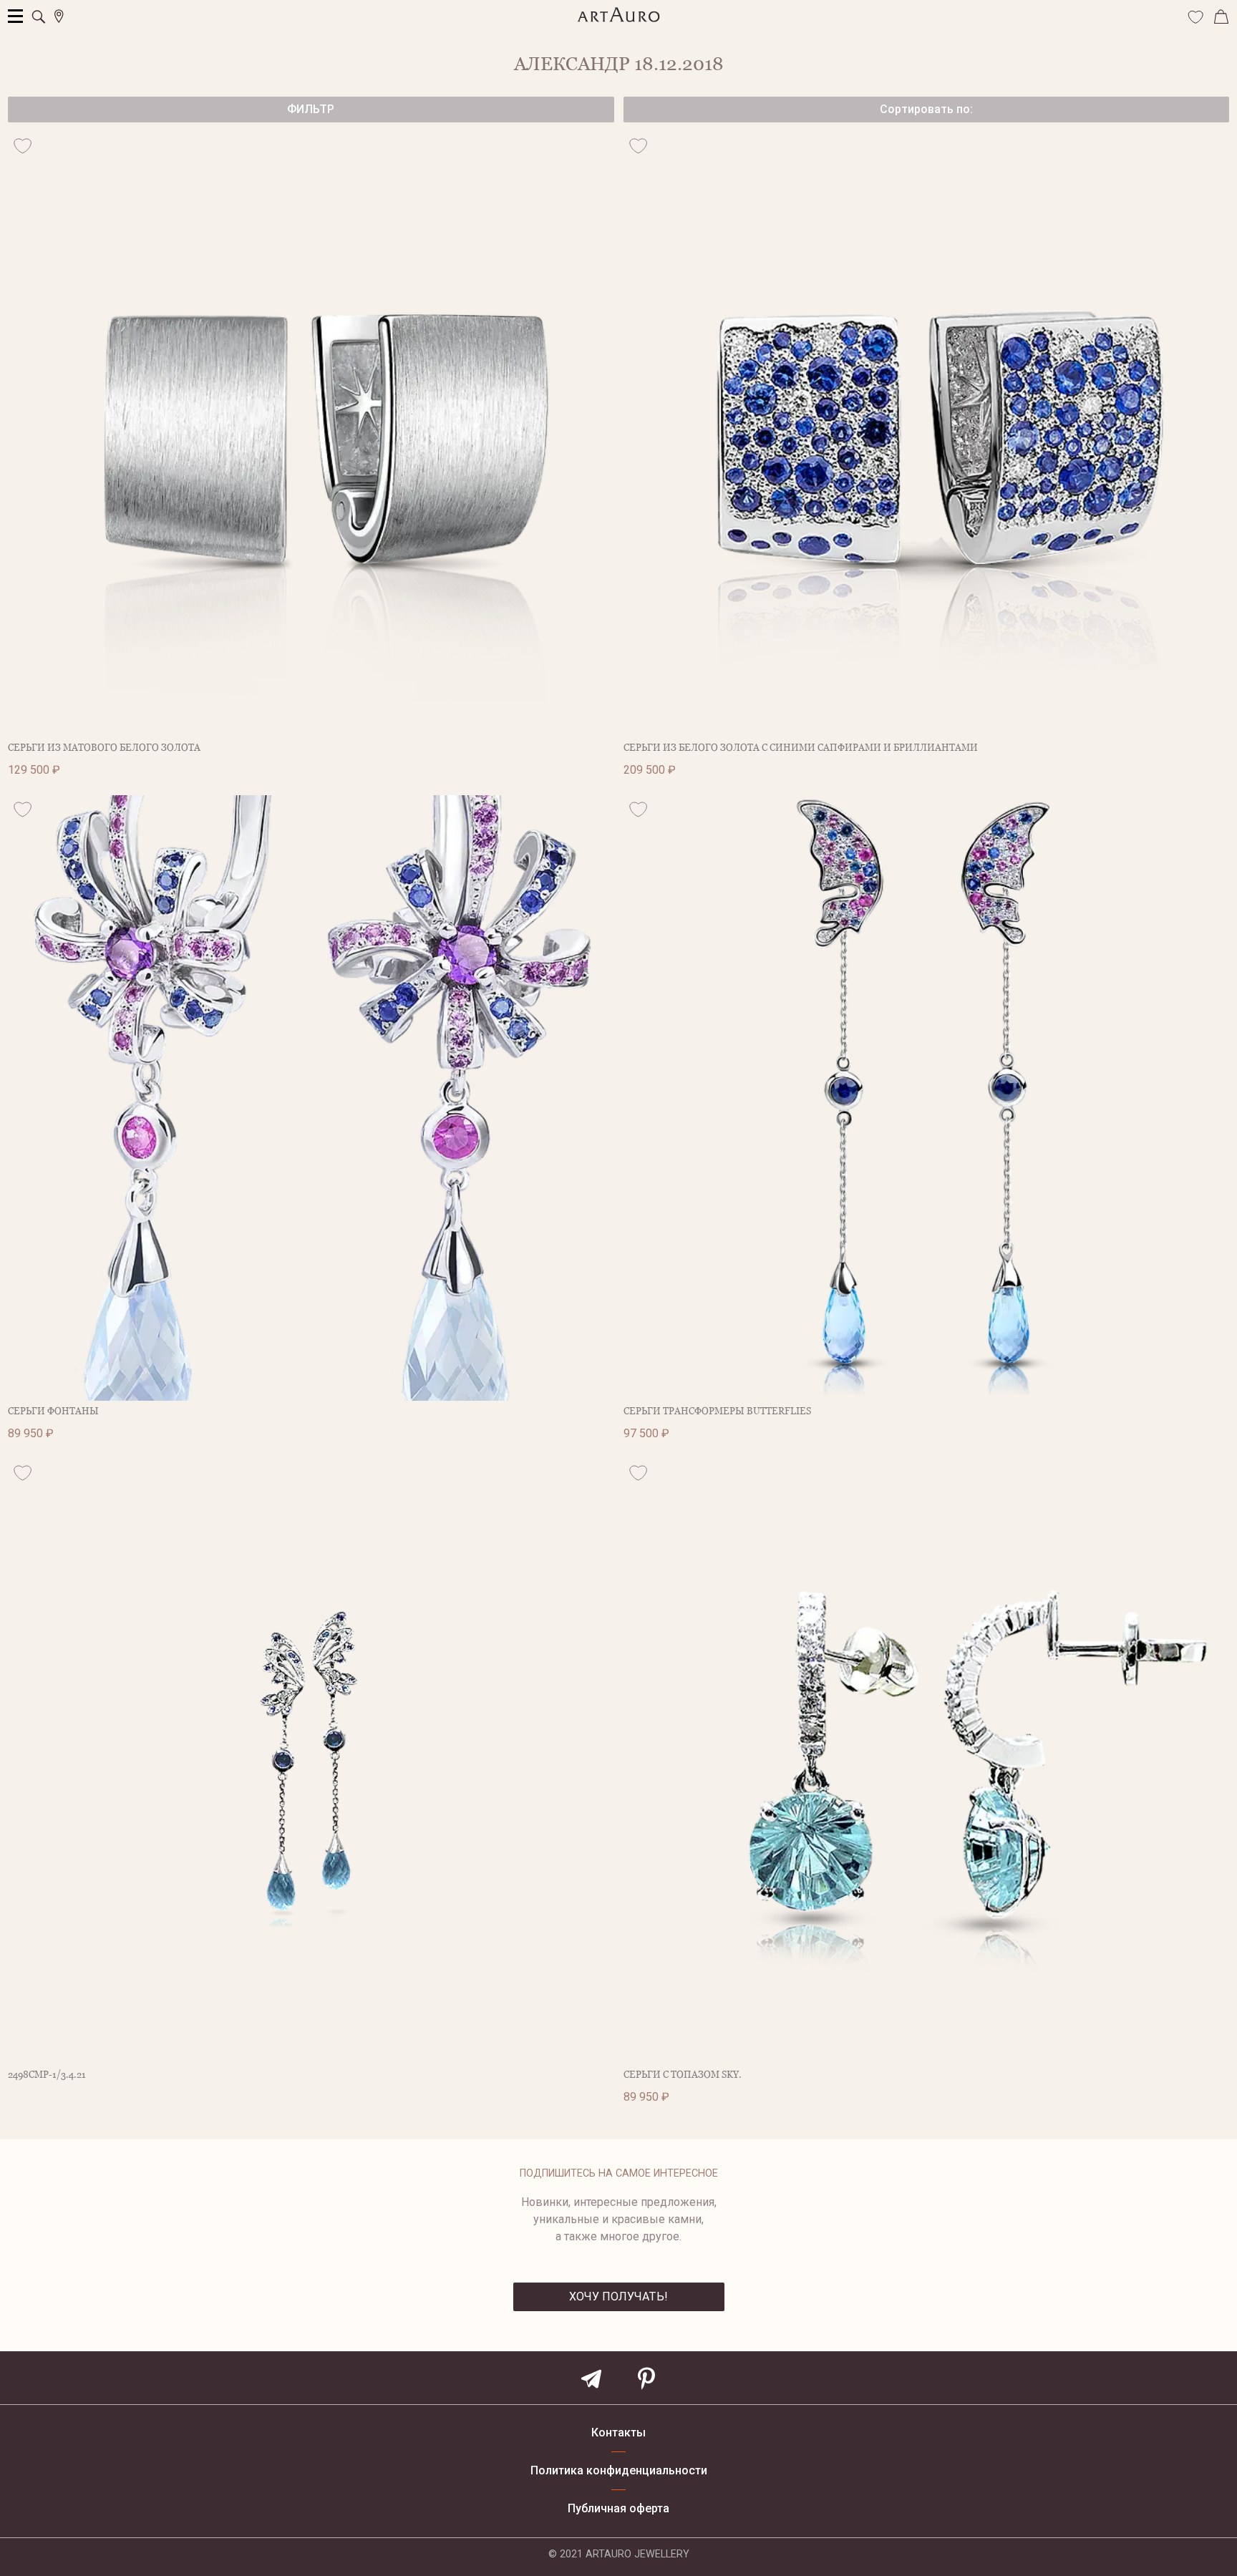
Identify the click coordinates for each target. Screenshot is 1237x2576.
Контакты (618, 2433)
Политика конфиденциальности (619, 2471)
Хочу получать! (618, 2296)
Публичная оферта (618, 2509)
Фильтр (311, 109)
